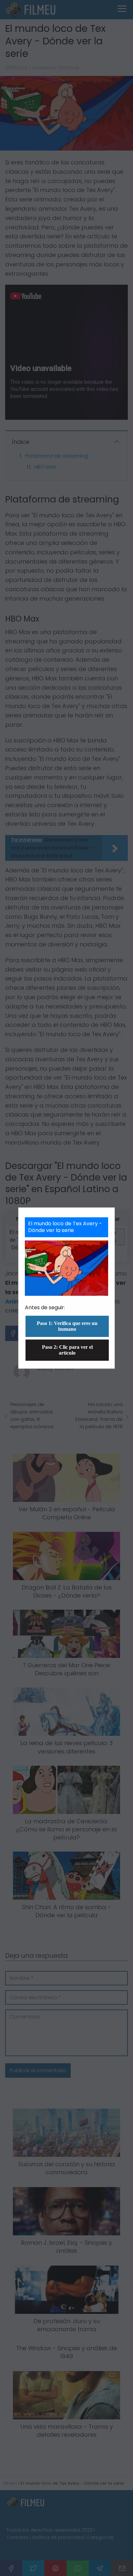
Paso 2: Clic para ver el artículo (67, 1350)
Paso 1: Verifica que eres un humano (67, 1326)
